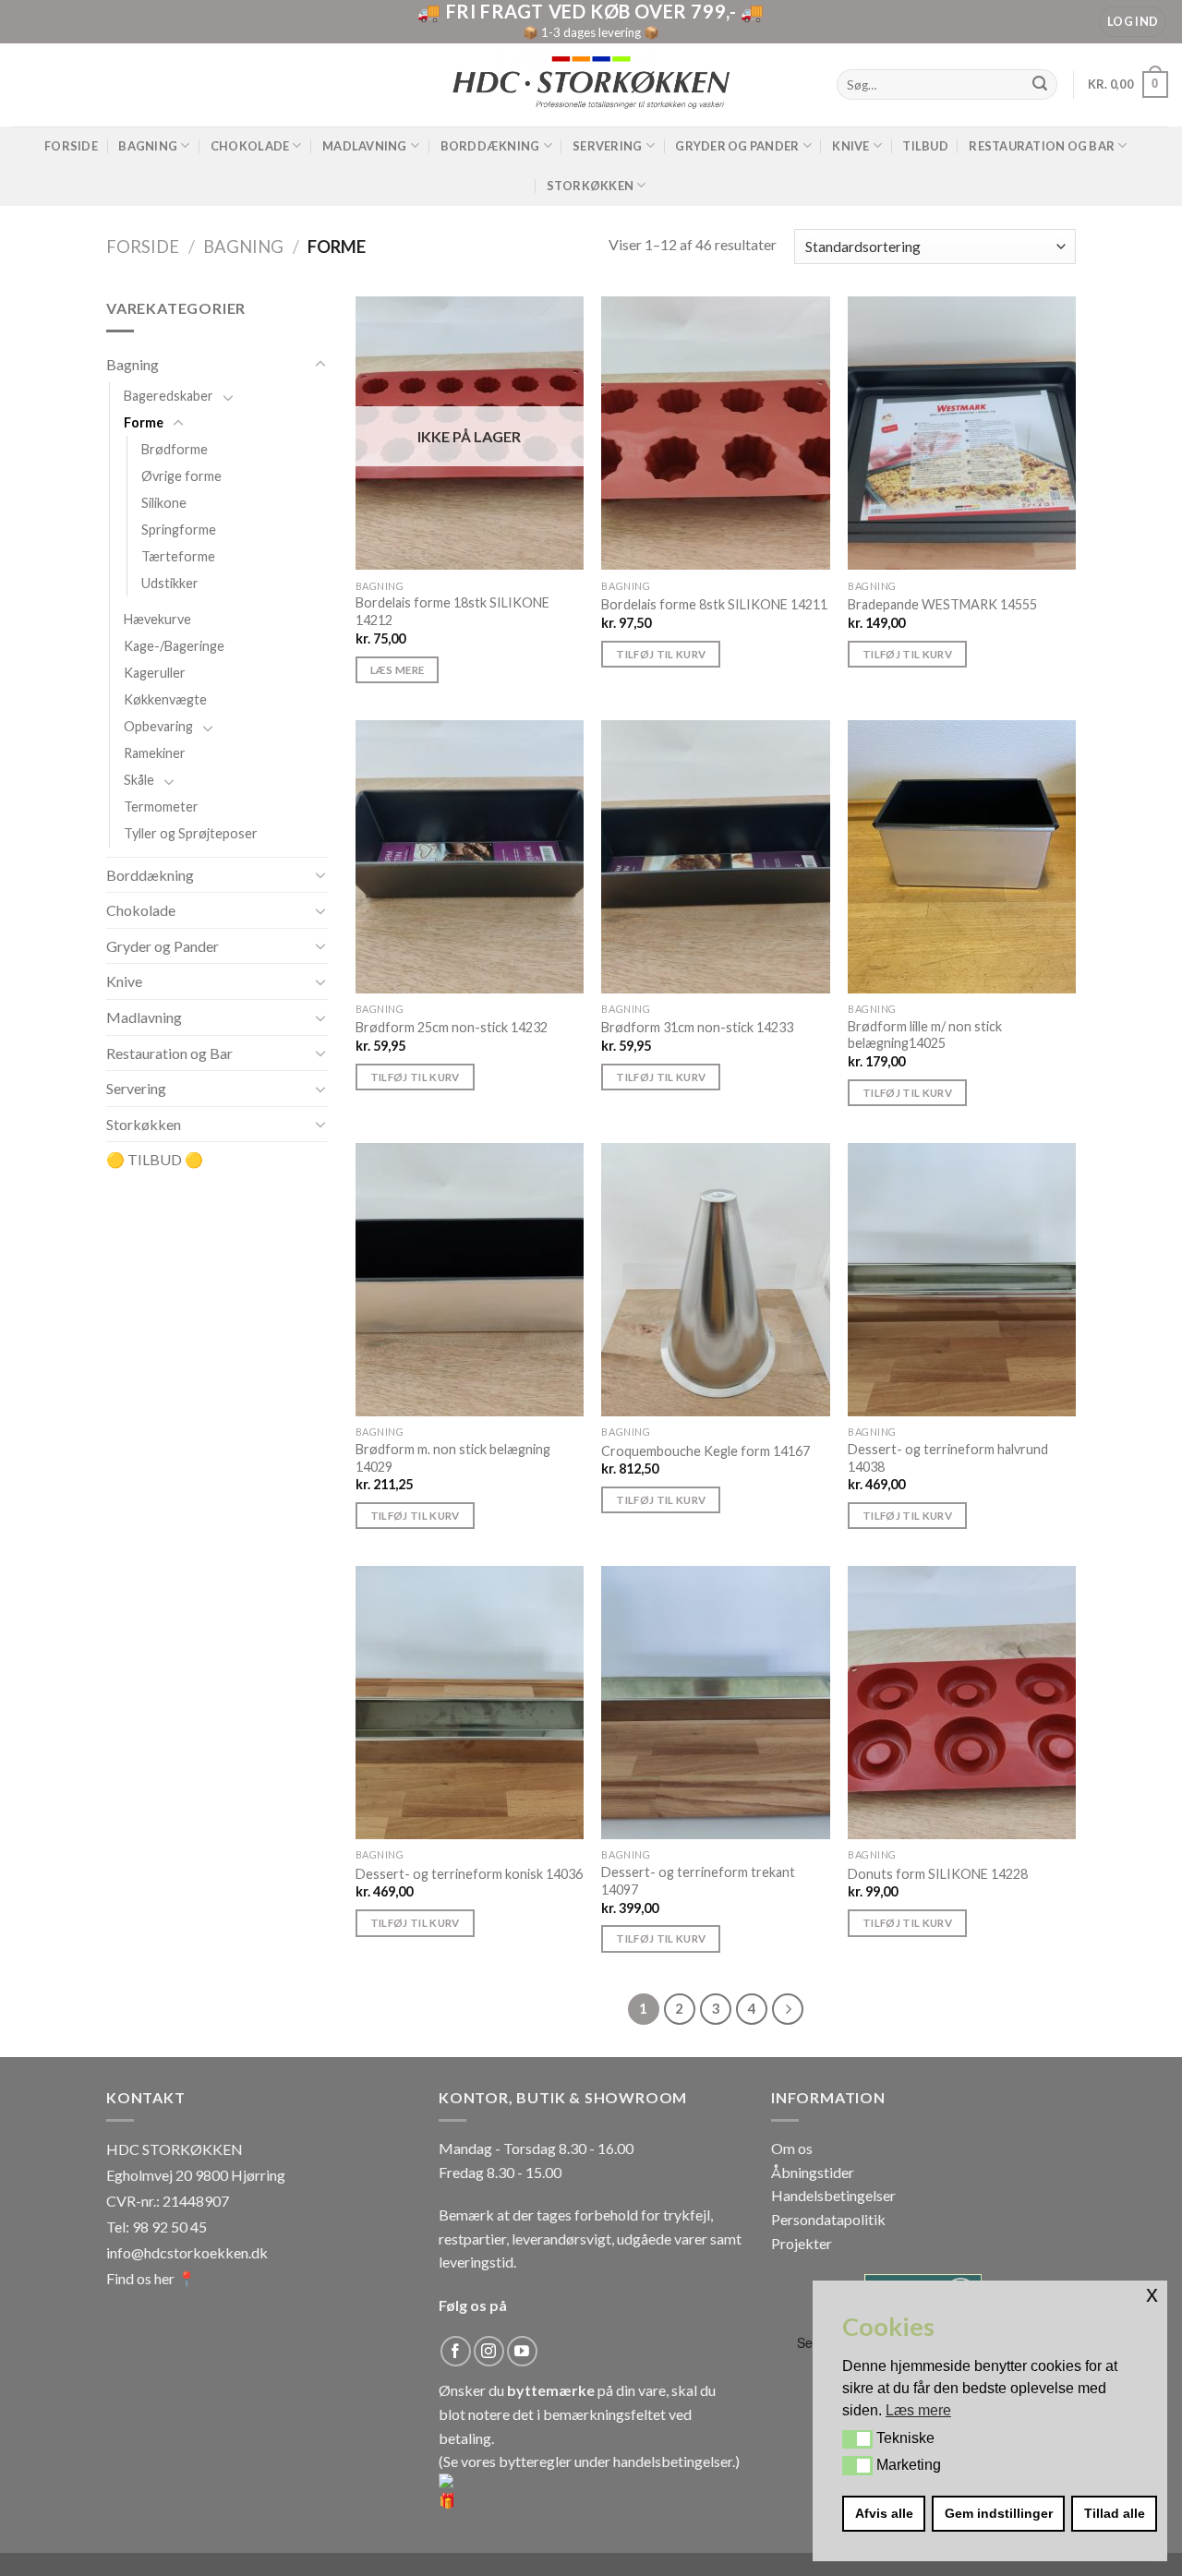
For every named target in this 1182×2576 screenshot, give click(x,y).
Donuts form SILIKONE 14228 (938, 1874)
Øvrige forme (181, 476)
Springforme (179, 530)
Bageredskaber (169, 396)
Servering (607, 146)
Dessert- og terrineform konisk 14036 (469, 1874)
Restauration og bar (1042, 146)
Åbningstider (813, 2172)
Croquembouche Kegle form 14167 (706, 1451)
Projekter (802, 2243)
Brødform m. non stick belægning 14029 (453, 1458)
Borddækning (490, 146)
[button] (857, 2439)
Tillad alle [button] (1115, 2513)
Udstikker (170, 583)
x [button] (1152, 2294)
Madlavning (365, 146)
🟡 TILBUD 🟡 (155, 1160)
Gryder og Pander (737, 146)
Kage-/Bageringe (174, 647)
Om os (792, 2148)
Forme (144, 422)
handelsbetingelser (673, 2461)
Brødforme (175, 449)
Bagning (148, 146)
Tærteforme (178, 556)
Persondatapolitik (828, 2219)
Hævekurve (157, 620)
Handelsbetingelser (833, 2195)
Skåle (139, 781)
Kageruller (155, 674)
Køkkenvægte (165, 700)
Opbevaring (158, 727)
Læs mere (398, 670)
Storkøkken (591, 186)
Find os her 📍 (151, 2278)
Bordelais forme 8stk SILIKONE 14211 (714, 604)
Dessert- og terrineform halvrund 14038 (948, 1458)
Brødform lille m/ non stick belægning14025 (925, 1035)
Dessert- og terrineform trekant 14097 (698, 1881)
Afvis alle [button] (884, 2513)
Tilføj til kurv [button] (661, 654)
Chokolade (250, 146)
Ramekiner (155, 754)
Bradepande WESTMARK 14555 (942, 604)
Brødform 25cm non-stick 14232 (452, 1027)
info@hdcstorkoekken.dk (187, 2252)
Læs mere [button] (918, 2410)
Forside (71, 146)
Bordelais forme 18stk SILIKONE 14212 (452, 611)
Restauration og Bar (169, 1053)
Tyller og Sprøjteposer (191, 834)
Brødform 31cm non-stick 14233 (697, 1027)
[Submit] (1041, 85)
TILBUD (925, 146)
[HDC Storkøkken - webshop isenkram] (591, 84)
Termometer (161, 807)
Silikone (164, 503)
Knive (850, 146)
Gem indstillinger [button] (999, 2513)
